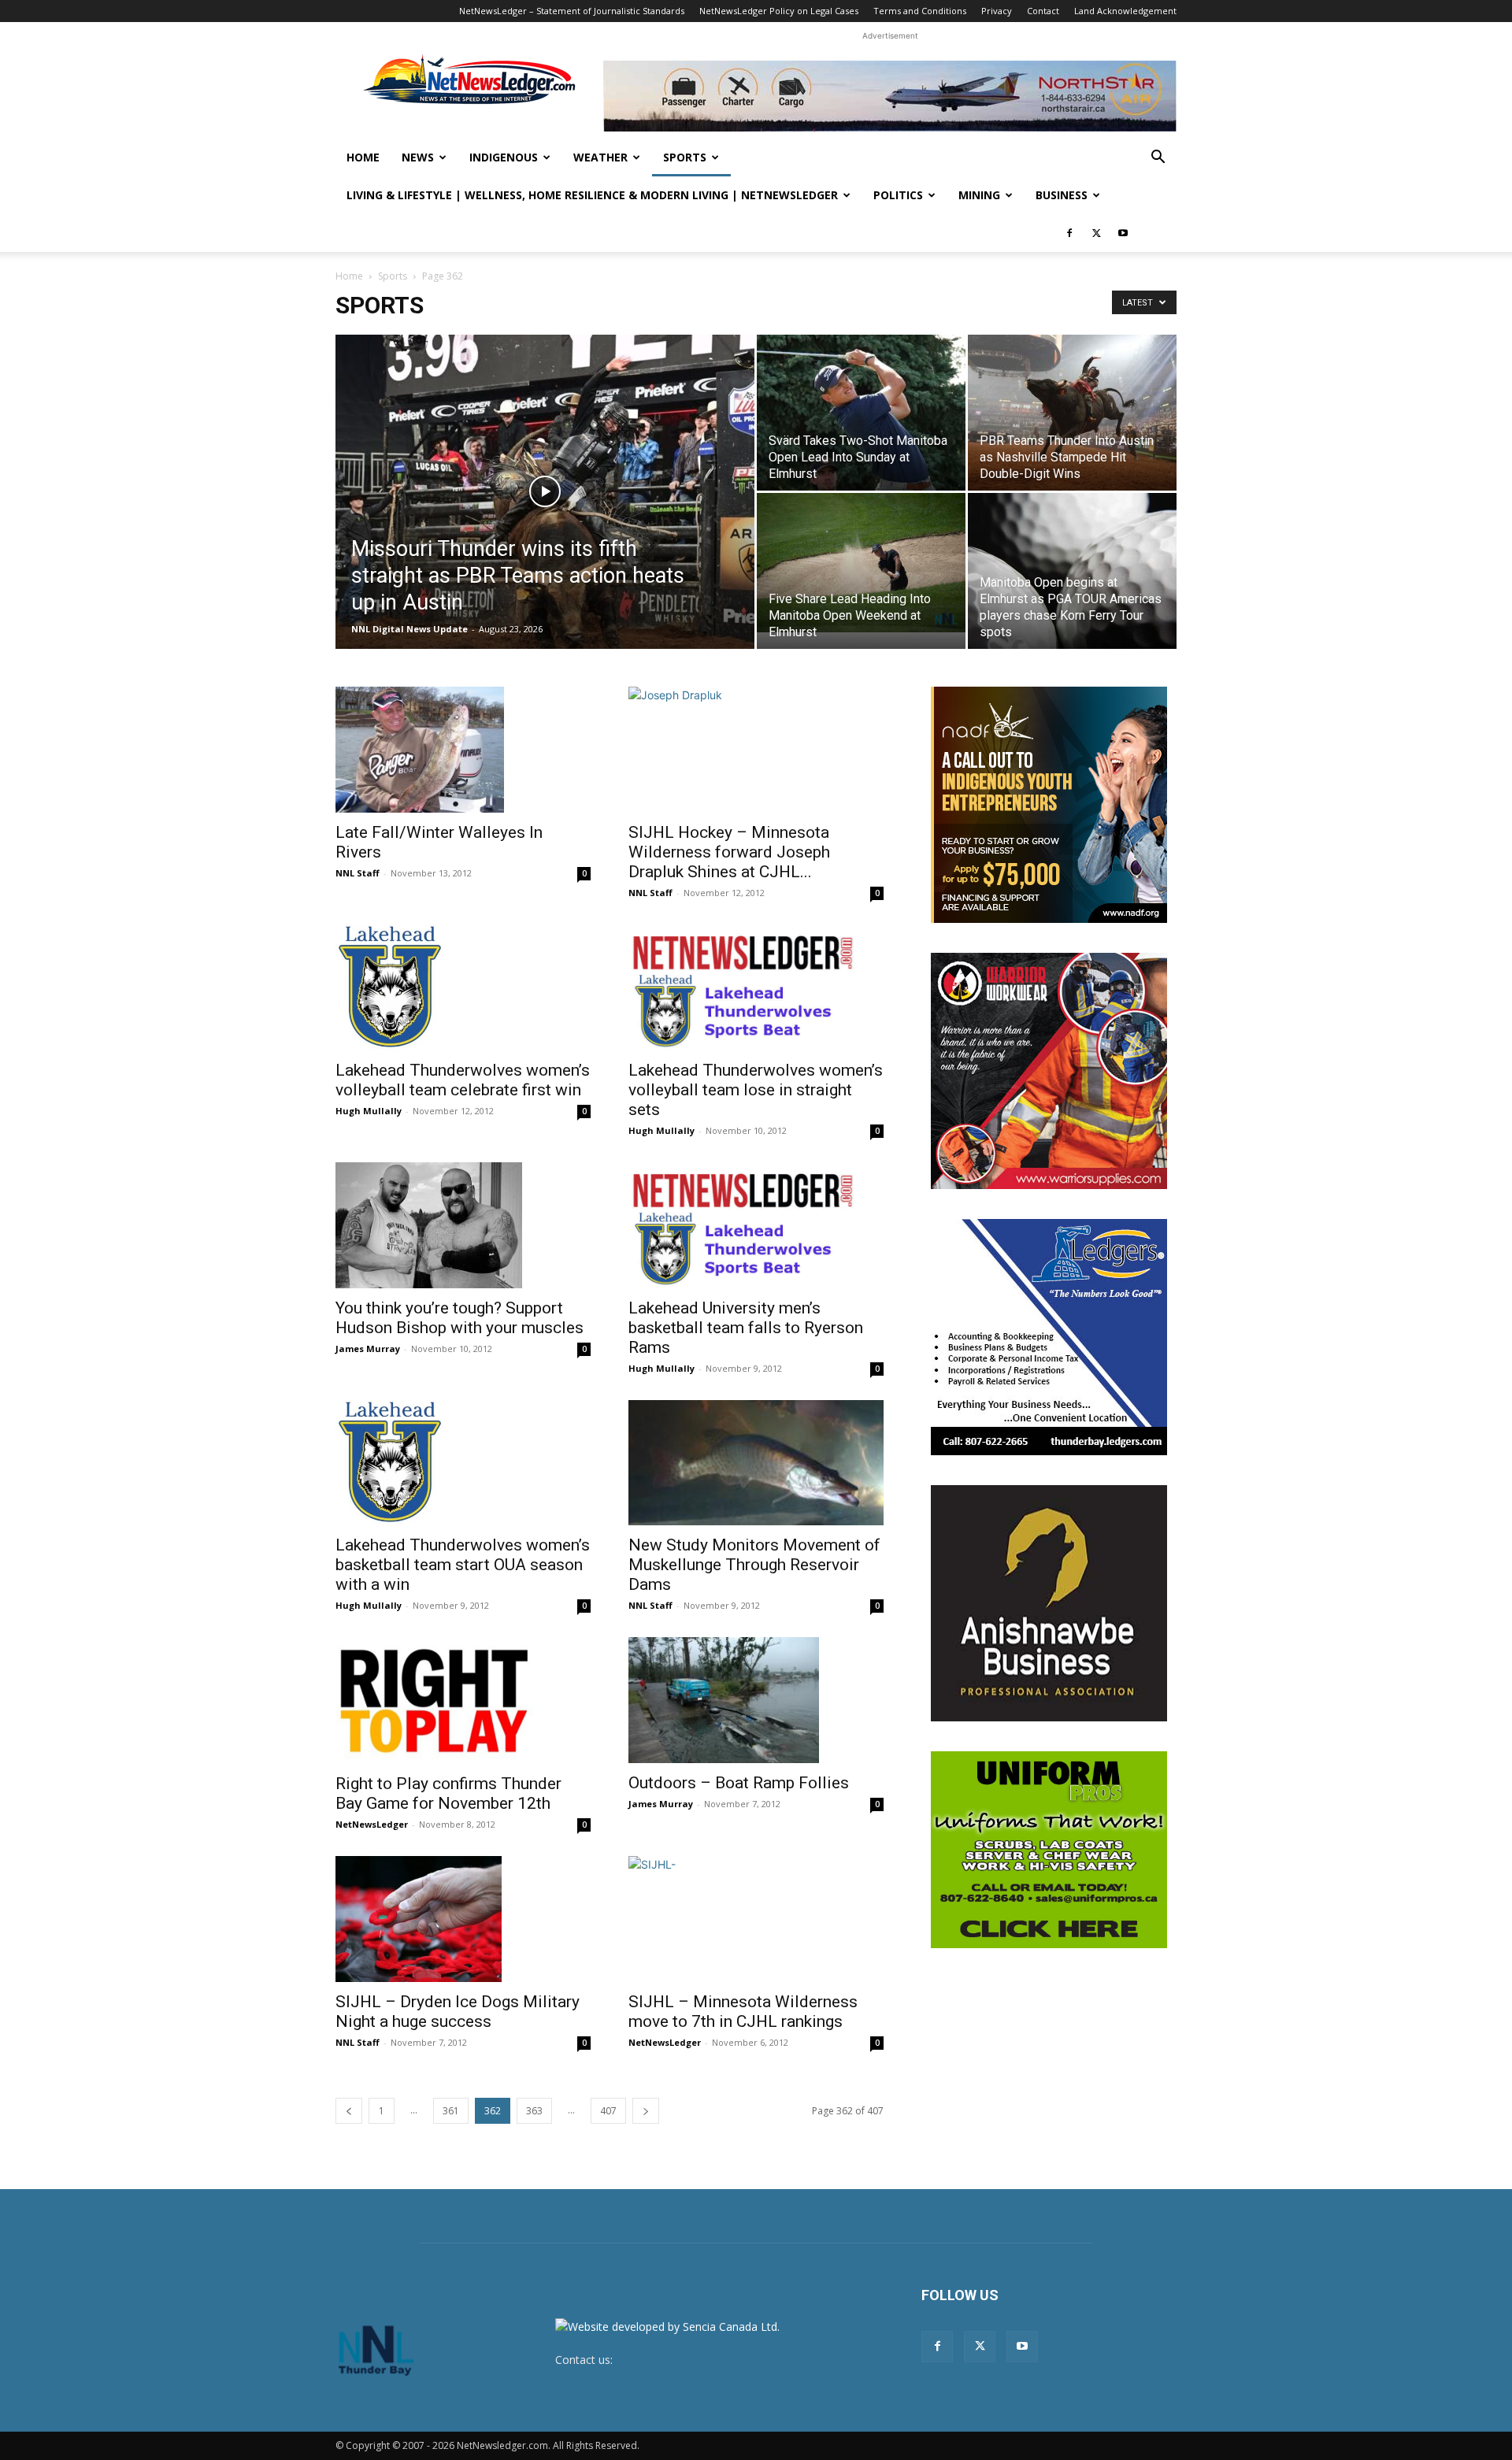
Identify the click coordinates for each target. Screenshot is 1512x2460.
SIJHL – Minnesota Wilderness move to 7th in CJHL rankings (743, 2012)
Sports (685, 157)
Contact (1043, 11)
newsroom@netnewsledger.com (699, 2360)
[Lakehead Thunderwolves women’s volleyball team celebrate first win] (463, 987)
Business (1062, 195)
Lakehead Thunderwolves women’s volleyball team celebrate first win (463, 1080)
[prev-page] (349, 2111)
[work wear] (1049, 1071)
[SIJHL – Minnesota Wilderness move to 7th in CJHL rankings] (756, 1919)
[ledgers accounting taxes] (1049, 1337)
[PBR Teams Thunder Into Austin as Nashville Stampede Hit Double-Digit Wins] (1072, 413)
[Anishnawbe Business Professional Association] (1049, 1603)
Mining (979, 195)
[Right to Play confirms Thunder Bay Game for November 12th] (463, 1700)
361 (451, 2111)
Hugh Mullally (369, 1111)
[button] (1158, 159)
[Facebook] (1069, 233)
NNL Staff (358, 873)
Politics (898, 195)
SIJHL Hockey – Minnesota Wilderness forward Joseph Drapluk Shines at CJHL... (729, 852)
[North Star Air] (890, 96)
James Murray (368, 1349)
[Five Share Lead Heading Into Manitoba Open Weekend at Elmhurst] (861, 563)
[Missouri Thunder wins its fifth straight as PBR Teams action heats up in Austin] (545, 517)
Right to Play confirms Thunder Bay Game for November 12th (448, 1793)
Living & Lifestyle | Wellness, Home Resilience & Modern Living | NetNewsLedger (592, 195)
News (418, 157)
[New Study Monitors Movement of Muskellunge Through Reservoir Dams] (756, 1463)
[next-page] (646, 2111)
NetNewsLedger (372, 1824)
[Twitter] (1096, 233)
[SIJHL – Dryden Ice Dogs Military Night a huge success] (463, 1919)
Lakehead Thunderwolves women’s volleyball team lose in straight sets (756, 1090)
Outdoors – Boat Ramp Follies (739, 1783)
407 (608, 2111)
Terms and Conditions (920, 11)
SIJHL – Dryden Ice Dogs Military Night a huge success (458, 2012)
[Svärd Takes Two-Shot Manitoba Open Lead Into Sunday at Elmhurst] (861, 413)
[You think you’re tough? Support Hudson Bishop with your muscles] (463, 1225)
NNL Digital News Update (409, 629)
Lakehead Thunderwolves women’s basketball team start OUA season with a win (463, 1565)
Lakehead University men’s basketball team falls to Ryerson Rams (746, 1328)
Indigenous (504, 157)
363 (534, 2111)
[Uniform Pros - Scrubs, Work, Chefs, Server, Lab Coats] (1049, 1850)
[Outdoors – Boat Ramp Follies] (756, 1700)
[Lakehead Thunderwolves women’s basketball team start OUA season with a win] (463, 1463)
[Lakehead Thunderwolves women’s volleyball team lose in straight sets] (756, 987)
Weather (600, 157)
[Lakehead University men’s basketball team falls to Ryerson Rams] (756, 1225)
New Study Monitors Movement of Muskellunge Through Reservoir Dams (754, 1565)
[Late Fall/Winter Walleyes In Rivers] (463, 750)
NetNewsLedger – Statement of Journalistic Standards (572, 11)
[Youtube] (1123, 233)
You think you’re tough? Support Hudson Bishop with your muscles (460, 1318)
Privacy (997, 11)
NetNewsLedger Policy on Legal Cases (779, 11)
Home (363, 157)
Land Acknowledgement (1125, 11)
